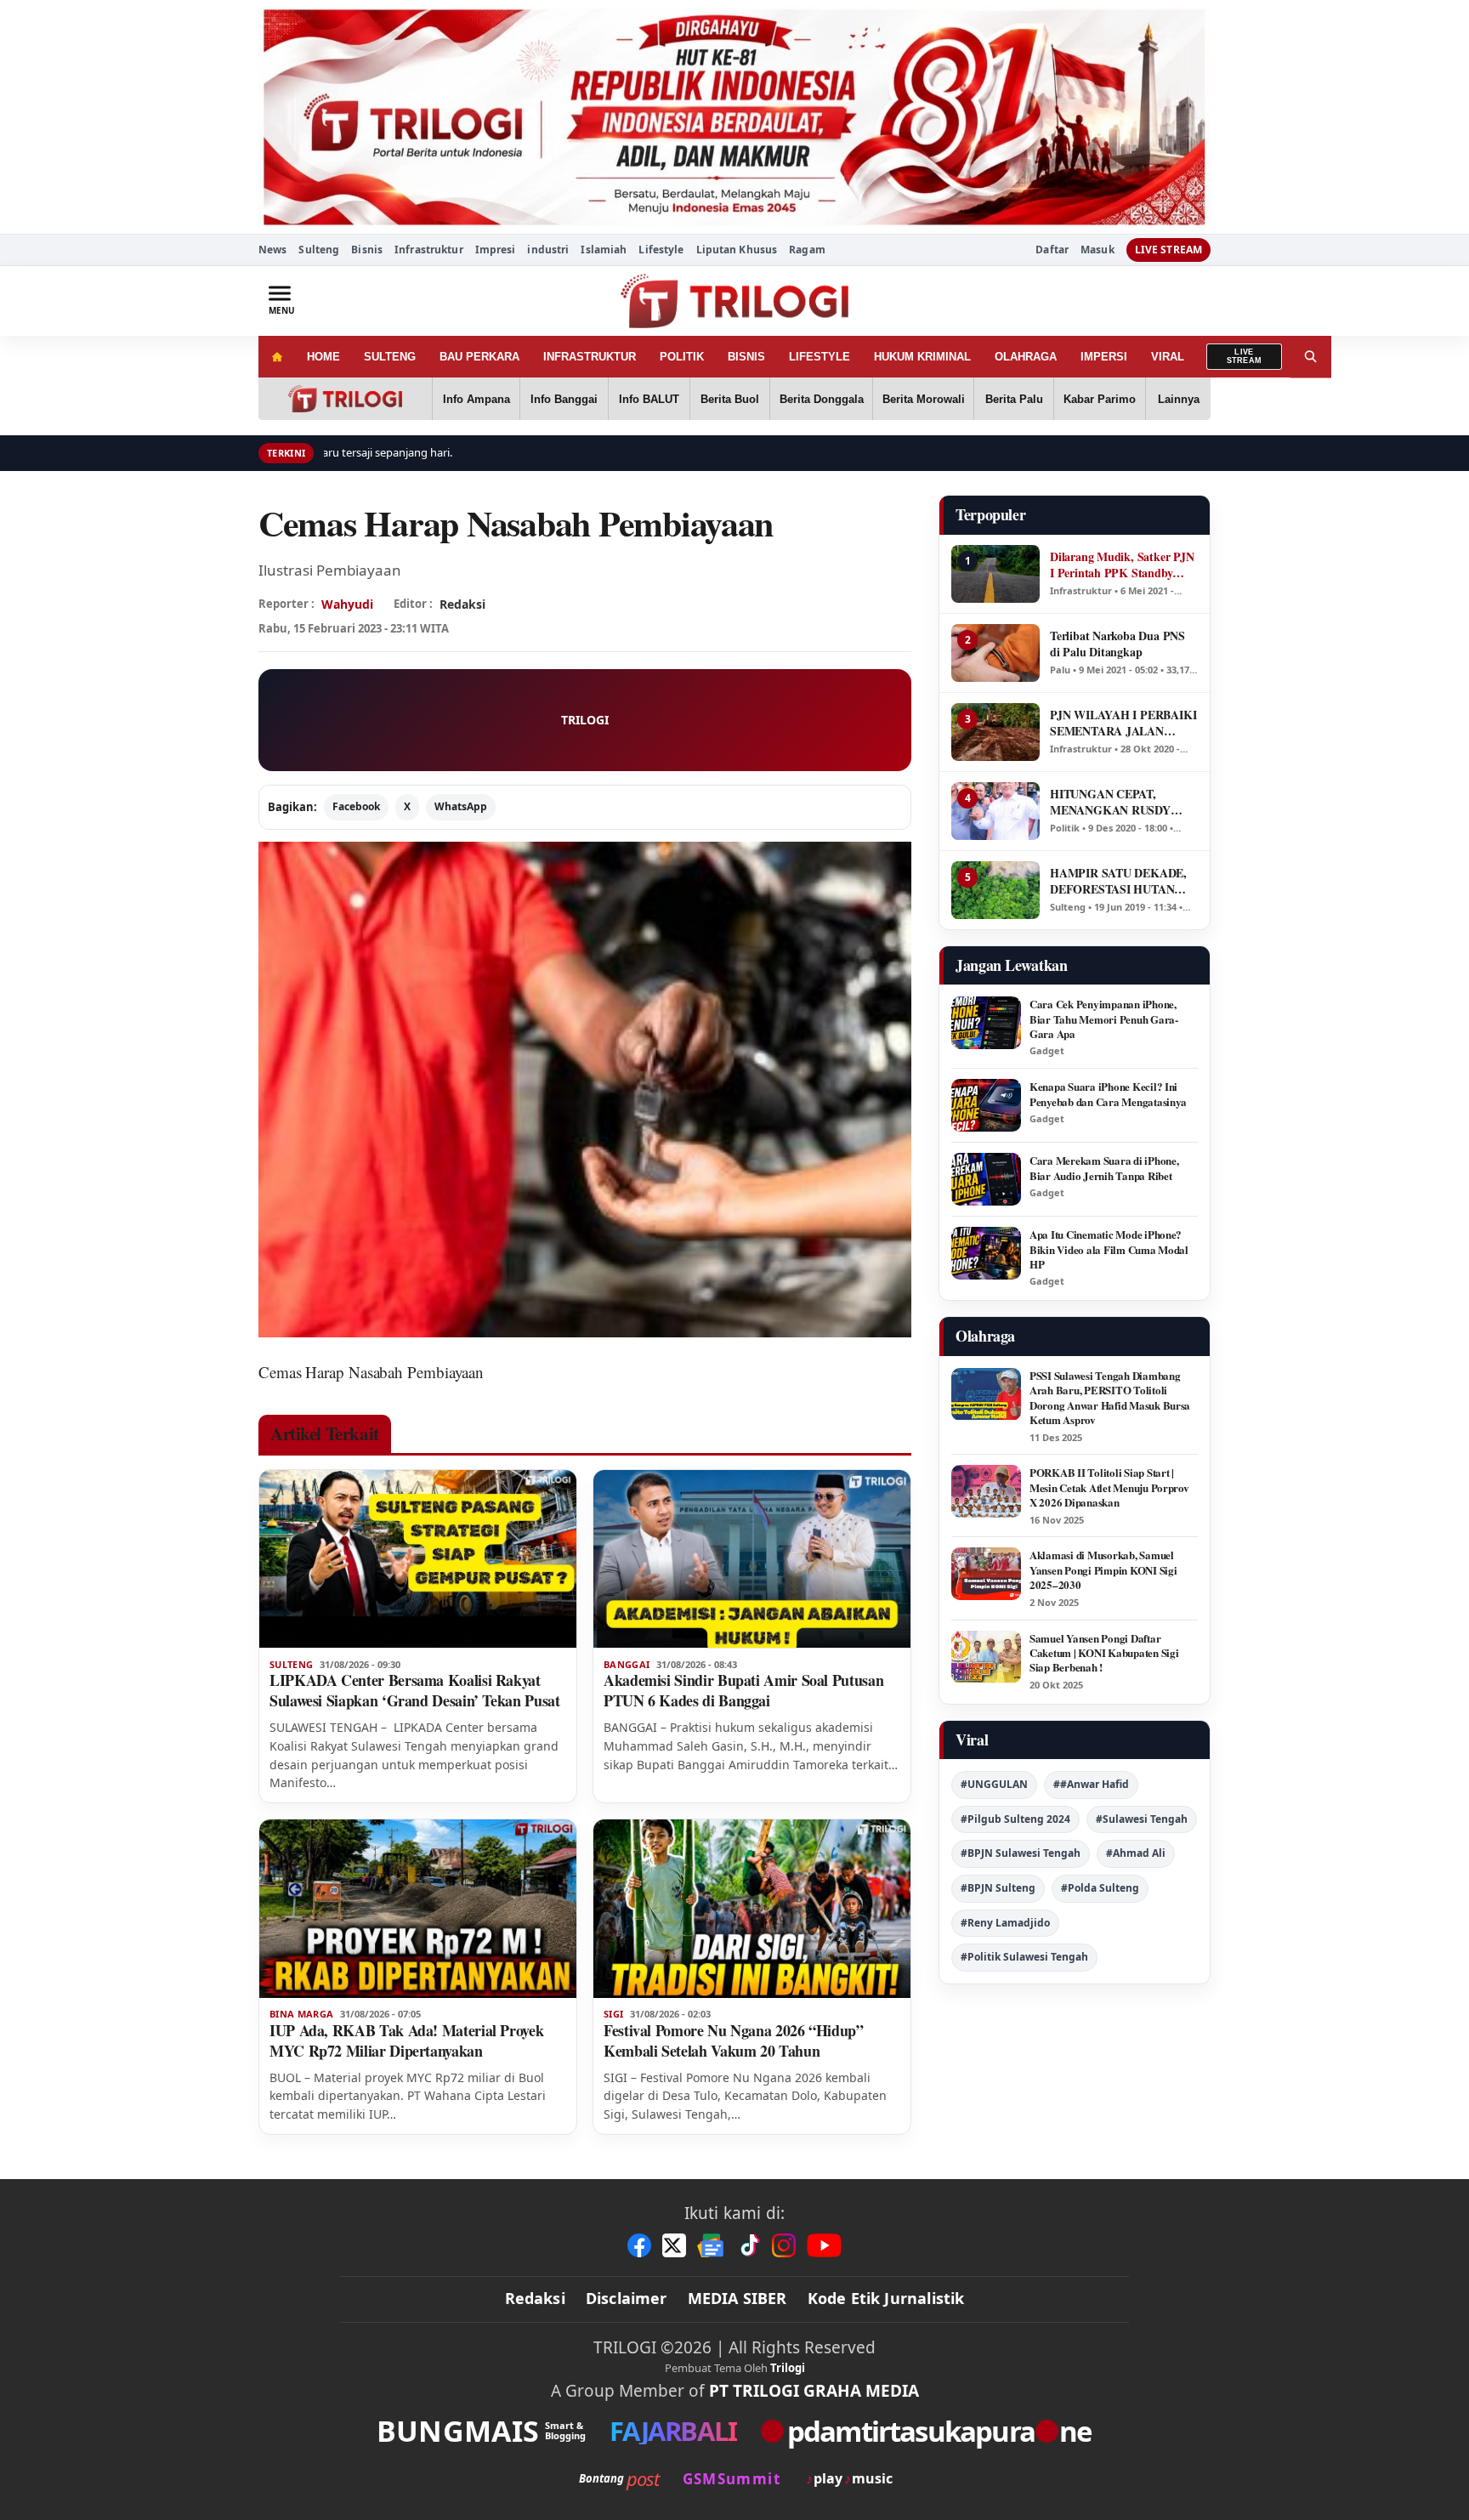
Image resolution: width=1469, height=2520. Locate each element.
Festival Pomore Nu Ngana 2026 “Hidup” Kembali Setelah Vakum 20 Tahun (734, 2040)
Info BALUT (649, 399)
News (272, 250)
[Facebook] (639, 2245)
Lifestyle (661, 250)
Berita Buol (730, 399)
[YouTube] (824, 2245)
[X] (674, 2245)
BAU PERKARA (479, 357)
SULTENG (390, 357)
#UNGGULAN (994, 1784)
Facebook (356, 806)
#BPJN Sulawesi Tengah (1021, 1853)
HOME (323, 357)
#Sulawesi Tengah (1142, 1819)
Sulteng (319, 250)
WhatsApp (461, 806)
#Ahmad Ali (1136, 1853)
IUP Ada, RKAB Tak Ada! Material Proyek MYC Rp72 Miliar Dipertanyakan (406, 2040)
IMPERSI (1104, 357)
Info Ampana (476, 399)
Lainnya (1179, 399)
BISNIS (746, 357)
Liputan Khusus (737, 250)
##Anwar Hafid (1091, 1784)
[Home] (277, 357)
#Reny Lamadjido (1005, 1923)
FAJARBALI (673, 2431)
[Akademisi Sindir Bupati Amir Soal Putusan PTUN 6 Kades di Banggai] (752, 1559)
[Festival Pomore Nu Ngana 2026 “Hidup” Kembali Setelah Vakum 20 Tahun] (752, 1909)
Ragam (807, 250)
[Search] (1311, 357)
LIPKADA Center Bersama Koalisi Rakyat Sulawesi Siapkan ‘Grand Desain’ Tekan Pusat (415, 1690)
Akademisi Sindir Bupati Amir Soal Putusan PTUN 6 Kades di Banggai (743, 1690)
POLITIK (682, 357)
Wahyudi (347, 604)
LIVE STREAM (1168, 250)
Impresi (496, 250)
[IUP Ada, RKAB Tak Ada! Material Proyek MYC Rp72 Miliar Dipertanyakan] (418, 1909)
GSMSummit (732, 2479)
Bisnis (367, 250)
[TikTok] (749, 2245)
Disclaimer (627, 2298)
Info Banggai (564, 399)
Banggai (627, 1665)
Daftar (1052, 250)
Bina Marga (301, 2014)
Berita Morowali (924, 399)
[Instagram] (784, 2245)
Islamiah (604, 250)
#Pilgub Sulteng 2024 (1015, 1819)
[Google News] (712, 2245)
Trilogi (788, 2368)
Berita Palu (1014, 399)
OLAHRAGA (1026, 357)
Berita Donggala (822, 399)
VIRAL (1168, 357)
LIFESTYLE (820, 357)
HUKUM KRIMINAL (922, 357)
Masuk (1097, 250)
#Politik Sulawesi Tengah (1024, 1957)
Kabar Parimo (1100, 399)
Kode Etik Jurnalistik (886, 2298)
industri (548, 250)
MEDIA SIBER (737, 2298)
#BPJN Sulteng (998, 1888)
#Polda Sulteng (1100, 1888)
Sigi (613, 2014)
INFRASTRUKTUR (590, 357)
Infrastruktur (429, 250)
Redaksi (535, 2298)
